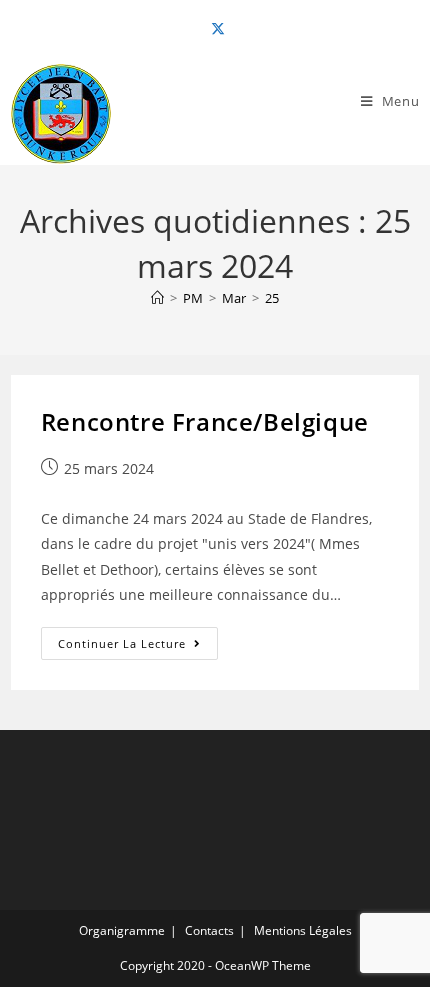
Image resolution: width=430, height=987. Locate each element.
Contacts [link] (209, 930)
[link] (215, 29)
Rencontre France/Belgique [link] (205, 421)
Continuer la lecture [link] (138, 647)
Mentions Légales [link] (303, 930)
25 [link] (272, 298)
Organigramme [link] (122, 930)
